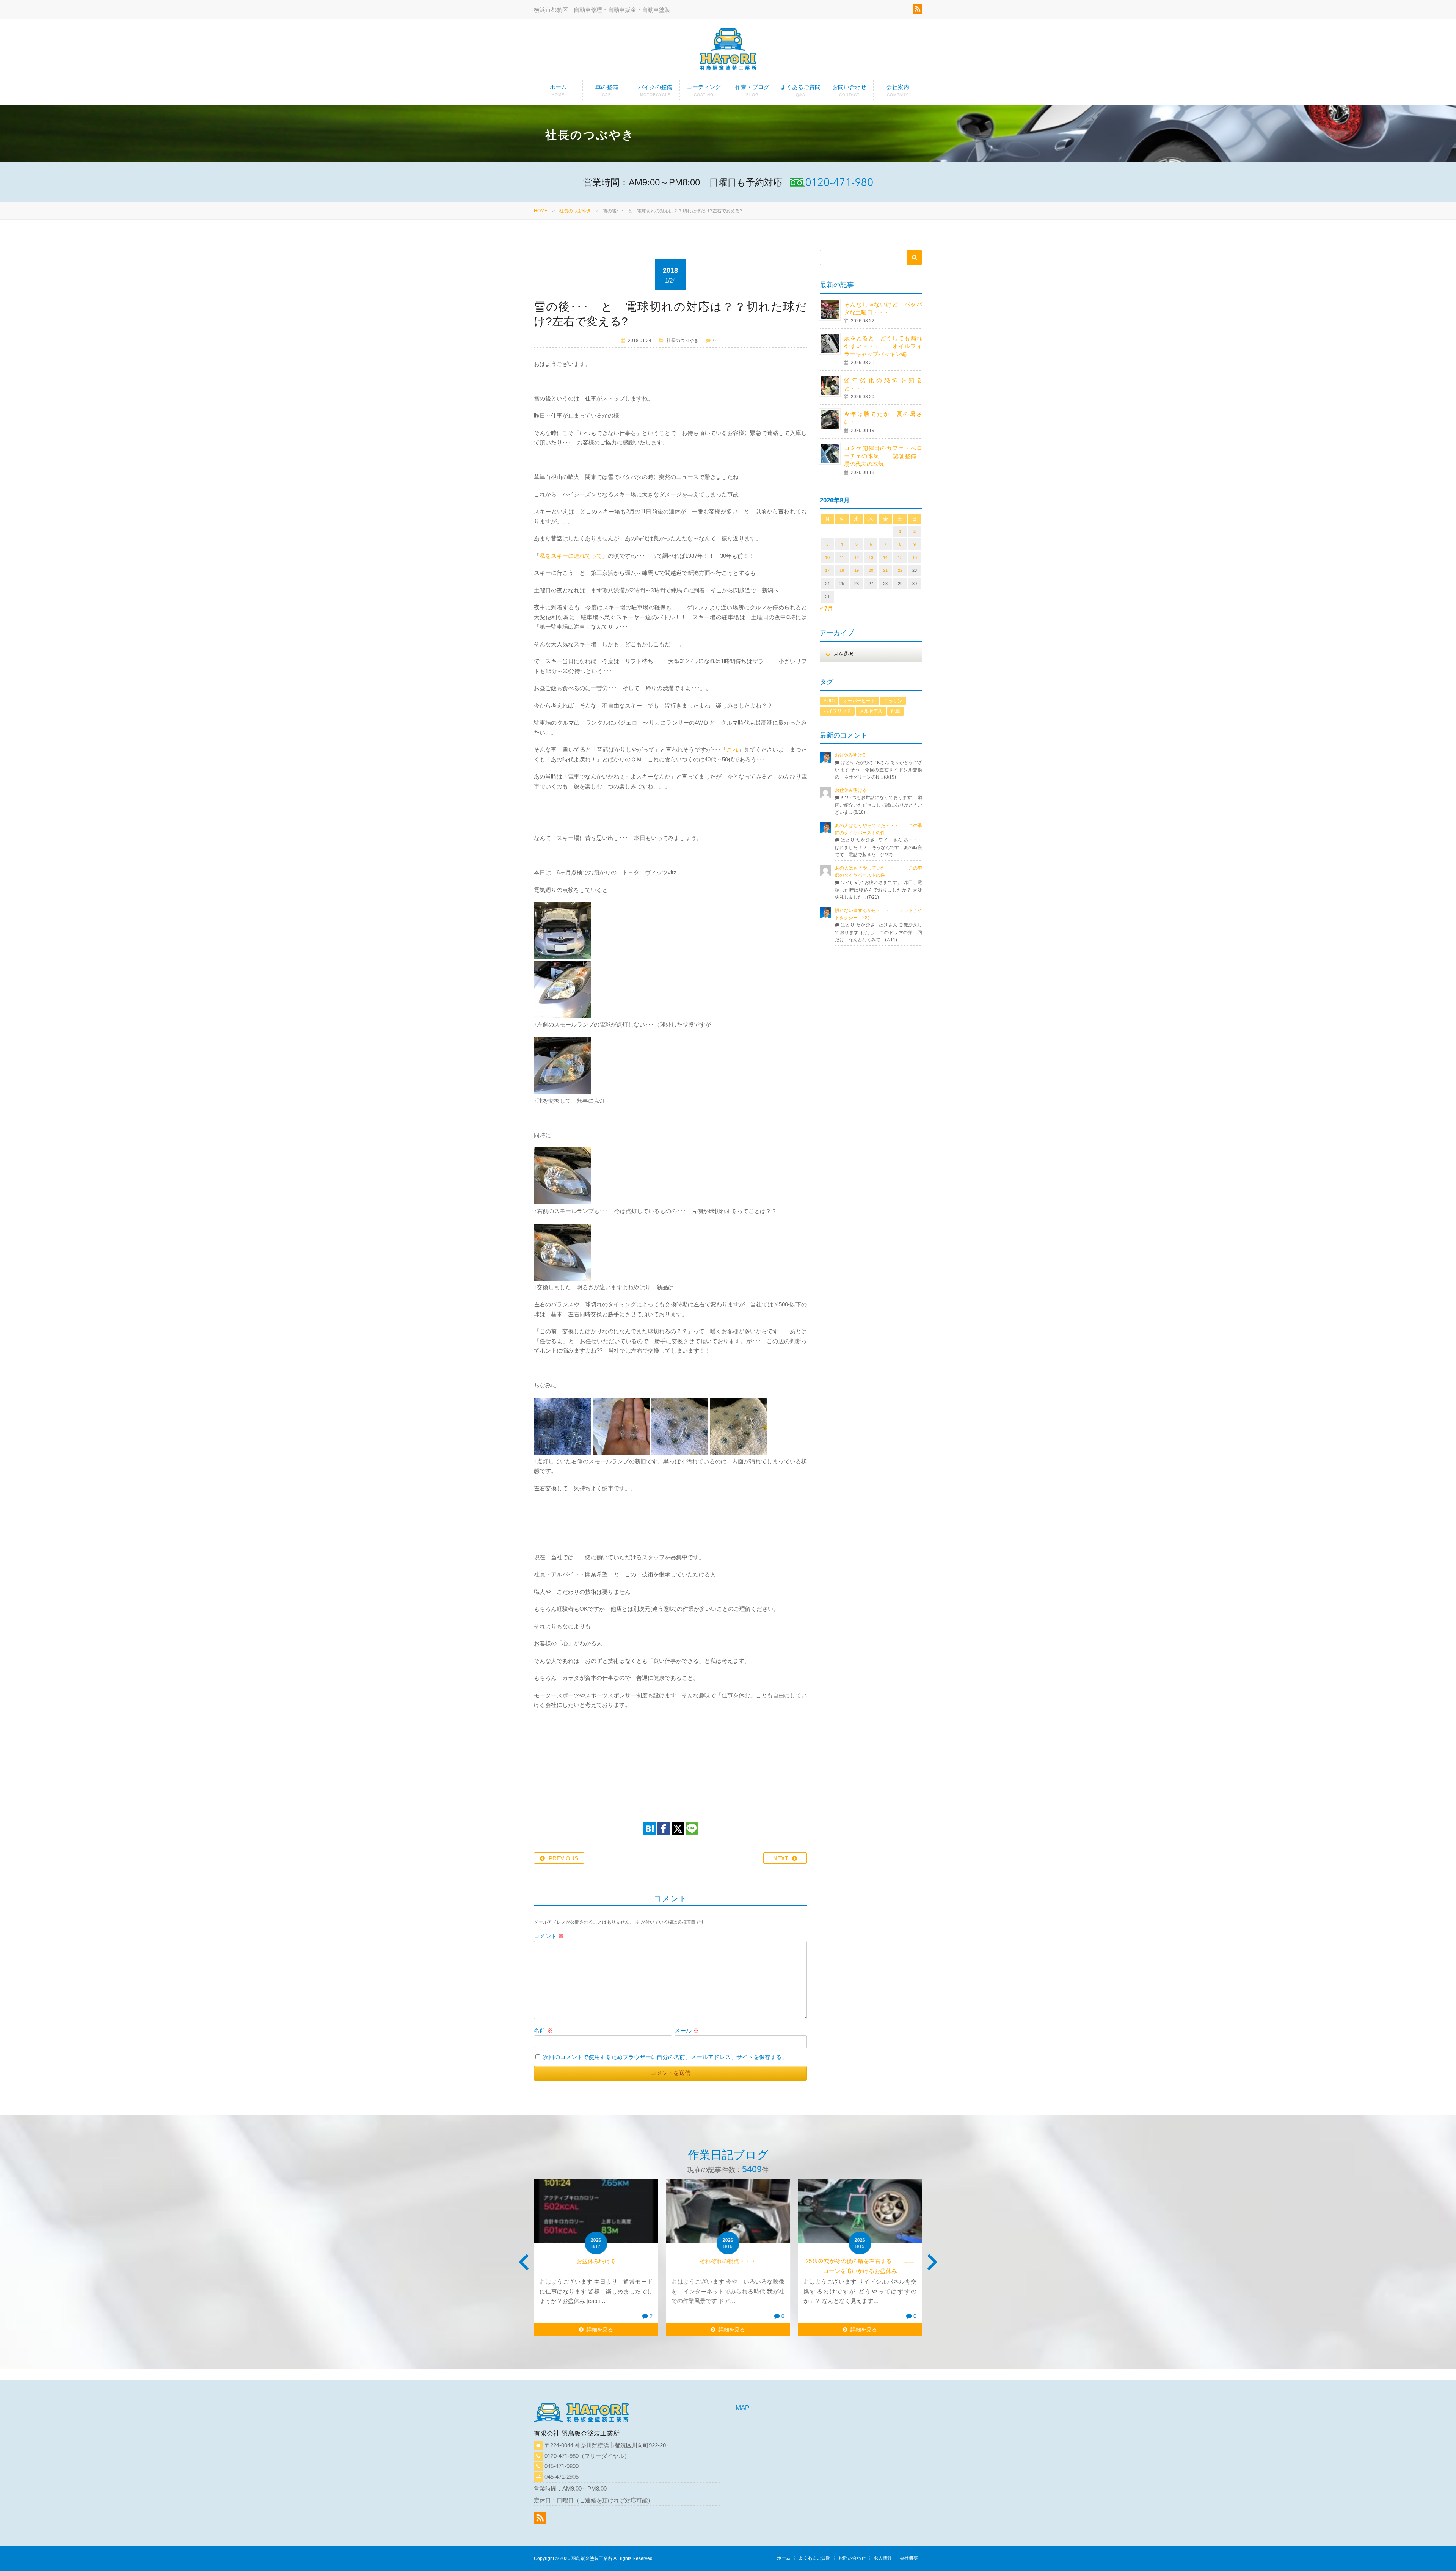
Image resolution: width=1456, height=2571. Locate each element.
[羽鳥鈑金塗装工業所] (728, 51)
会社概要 (909, 2558)
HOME (541, 211)
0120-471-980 (562, 2456)
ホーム (558, 90)
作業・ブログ (752, 90)
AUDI (829, 701)
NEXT (781, 1858)
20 (871, 570)
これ (732, 749)
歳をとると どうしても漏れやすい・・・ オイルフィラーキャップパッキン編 (883, 346)
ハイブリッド (837, 711)
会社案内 (898, 90)
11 (842, 557)
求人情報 (883, 2558)
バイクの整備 (655, 90)
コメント (549, 1936)
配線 (896, 711)
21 (885, 570)
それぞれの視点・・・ (596, 2261)
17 (827, 570)
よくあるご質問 (801, 90)
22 (900, 570)
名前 (543, 2030)
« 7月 (826, 608)
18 (842, 570)
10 (827, 557)
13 (871, 557)
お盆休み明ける (851, 755)
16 (915, 557)
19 (857, 570)
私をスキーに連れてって (571, 556)
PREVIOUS (563, 1858)
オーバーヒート (859, 701)
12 (857, 557)
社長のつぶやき (575, 211)
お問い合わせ (849, 90)
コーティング (704, 90)
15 (900, 557)
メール (687, 2030)
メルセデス (871, 711)
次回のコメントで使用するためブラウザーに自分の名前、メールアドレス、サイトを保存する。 (665, 2057)
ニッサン (893, 701)
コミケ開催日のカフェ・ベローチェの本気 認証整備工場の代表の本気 (883, 456)
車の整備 (607, 90)
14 (885, 557)
